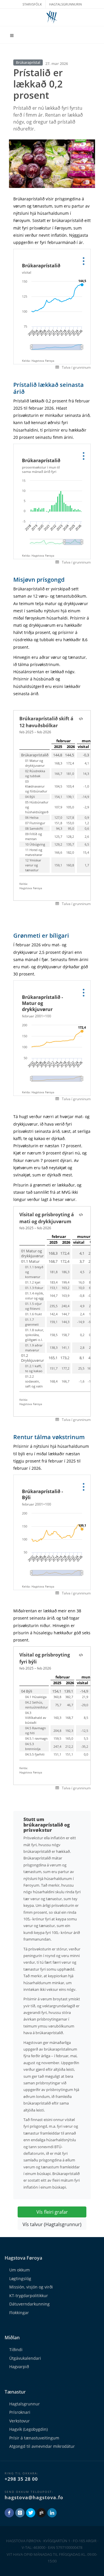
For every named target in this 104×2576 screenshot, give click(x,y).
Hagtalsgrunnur (25, 2404)
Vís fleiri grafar (52, 2212)
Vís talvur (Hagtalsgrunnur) (52, 2224)
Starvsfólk (32, 4)
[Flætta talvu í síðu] (81, 719)
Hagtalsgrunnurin (65, 4)
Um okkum (19, 2270)
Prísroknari (20, 2412)
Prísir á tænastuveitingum (34, 2438)
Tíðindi (16, 2350)
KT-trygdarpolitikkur (29, 2296)
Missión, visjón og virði (31, 2287)
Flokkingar (19, 2313)
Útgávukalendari (25, 2358)
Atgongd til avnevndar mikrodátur (42, 2446)
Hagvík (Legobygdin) (28, 2429)
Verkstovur (19, 2421)
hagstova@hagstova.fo (34, 2497)
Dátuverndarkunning (29, 2304)
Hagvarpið (19, 2367)
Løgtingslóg (20, 2279)
